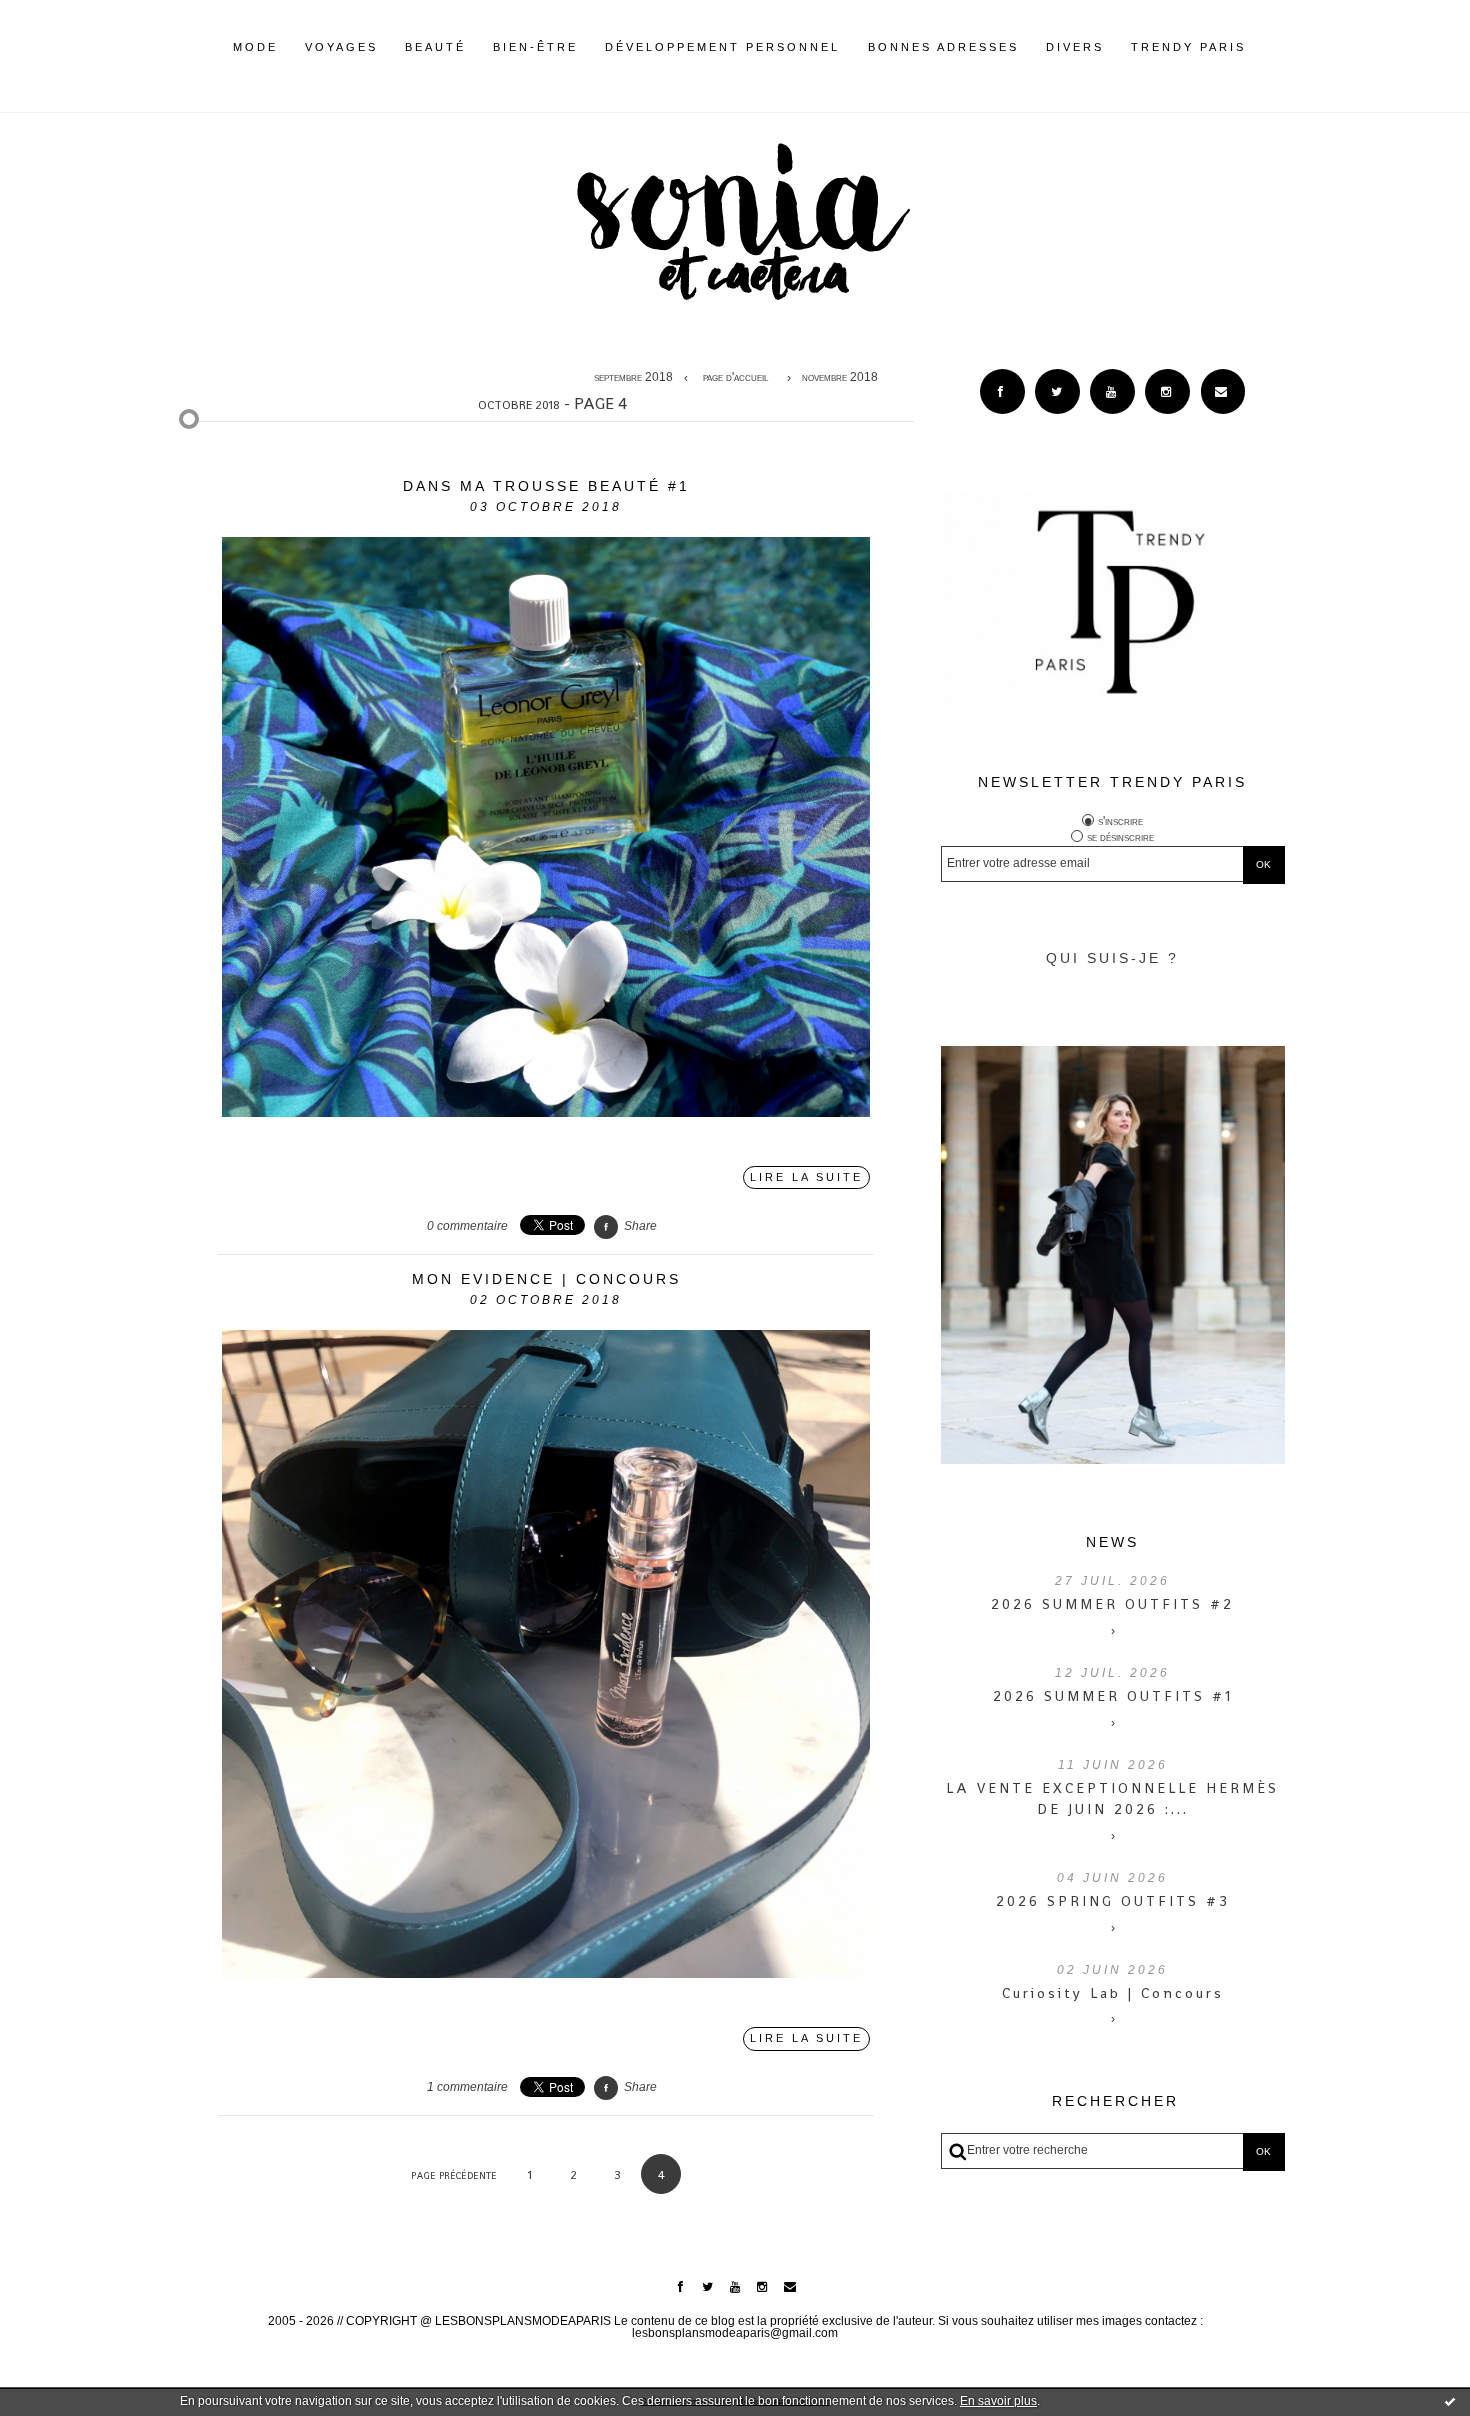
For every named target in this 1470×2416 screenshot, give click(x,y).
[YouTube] (1112, 391)
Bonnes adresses (943, 47)
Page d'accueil (735, 378)
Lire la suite (806, 1177)
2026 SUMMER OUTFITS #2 (1112, 1604)
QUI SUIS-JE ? (1112, 958)
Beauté (435, 47)
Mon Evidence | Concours (546, 1279)
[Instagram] (1167, 391)
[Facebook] (1002, 391)
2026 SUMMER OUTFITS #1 (1113, 1696)
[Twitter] (1057, 391)
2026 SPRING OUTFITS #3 (1113, 1901)
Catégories (1276, 47)
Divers (1075, 47)
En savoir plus (998, 2401)
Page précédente (454, 2175)
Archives (1259, 47)
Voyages (341, 47)
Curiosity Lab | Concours (1113, 1993)
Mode (255, 47)
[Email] (1223, 391)
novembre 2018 (840, 378)
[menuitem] (255, 63)
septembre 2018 (633, 378)
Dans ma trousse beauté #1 (546, 486)
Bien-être (535, 47)
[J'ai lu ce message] (1450, 2401)
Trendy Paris (1188, 47)
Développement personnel (722, 47)
